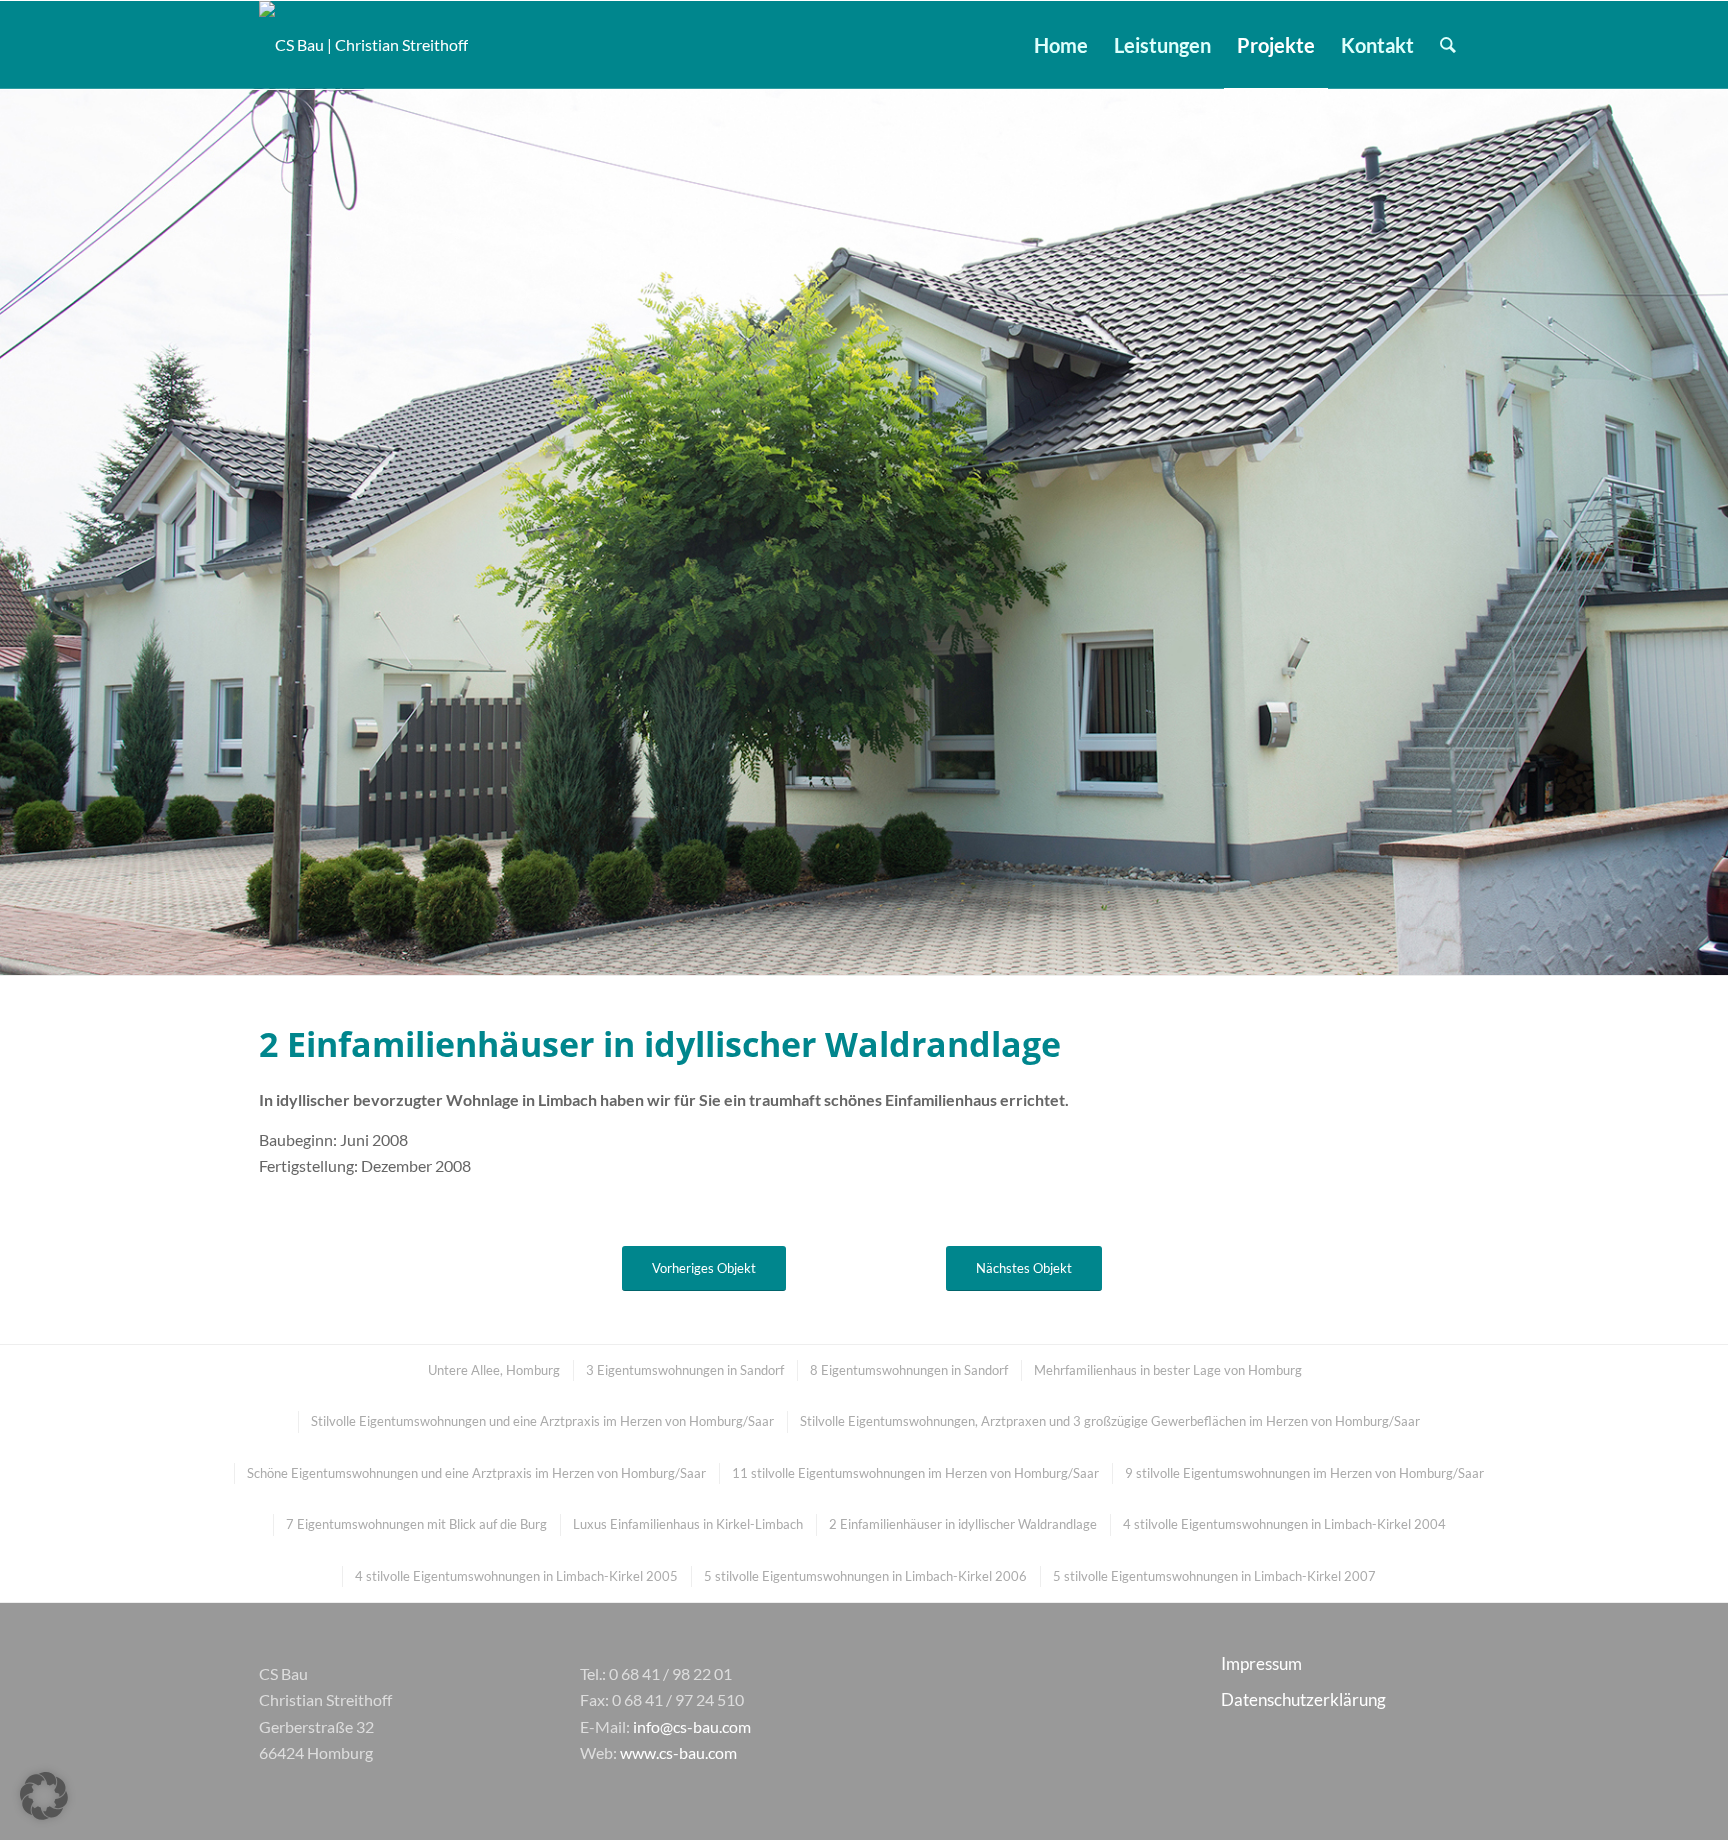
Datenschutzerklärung (1303, 1699)
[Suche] (1448, 45)
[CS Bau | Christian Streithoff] (363, 45)
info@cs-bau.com (692, 1726)
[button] (44, 1796)
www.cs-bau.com (678, 1752)
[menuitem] (1061, 45)
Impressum (1261, 1663)
